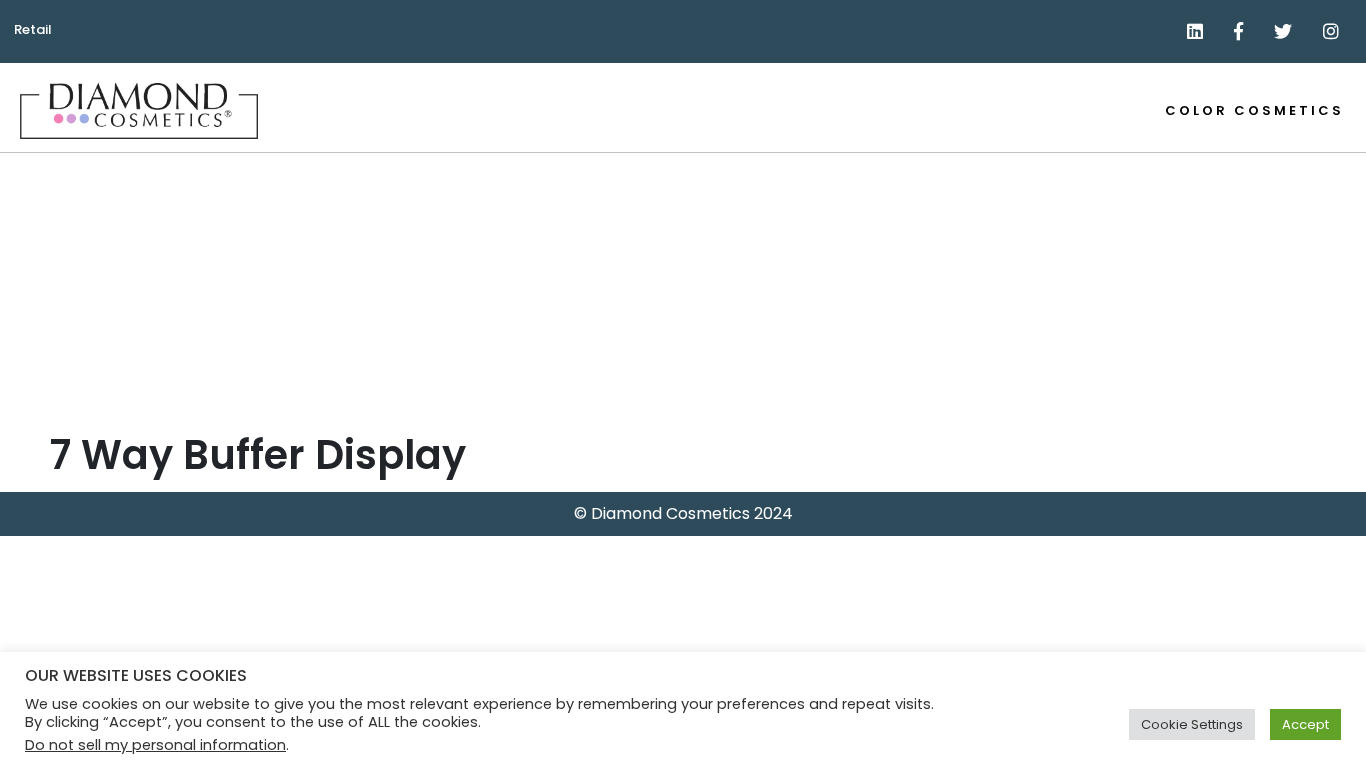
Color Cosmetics (1254, 110)
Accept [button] (1305, 724)
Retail (33, 29)
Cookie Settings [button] (1192, 724)
